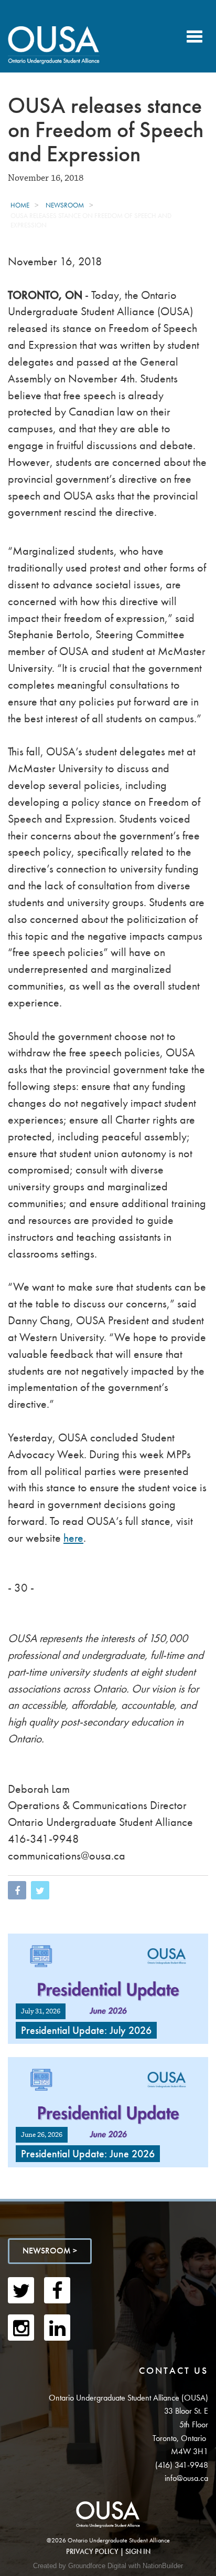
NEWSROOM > (50, 2251)
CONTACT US (174, 2370)
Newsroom (65, 205)
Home (20, 205)
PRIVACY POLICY (92, 2551)
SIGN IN (138, 2551)
